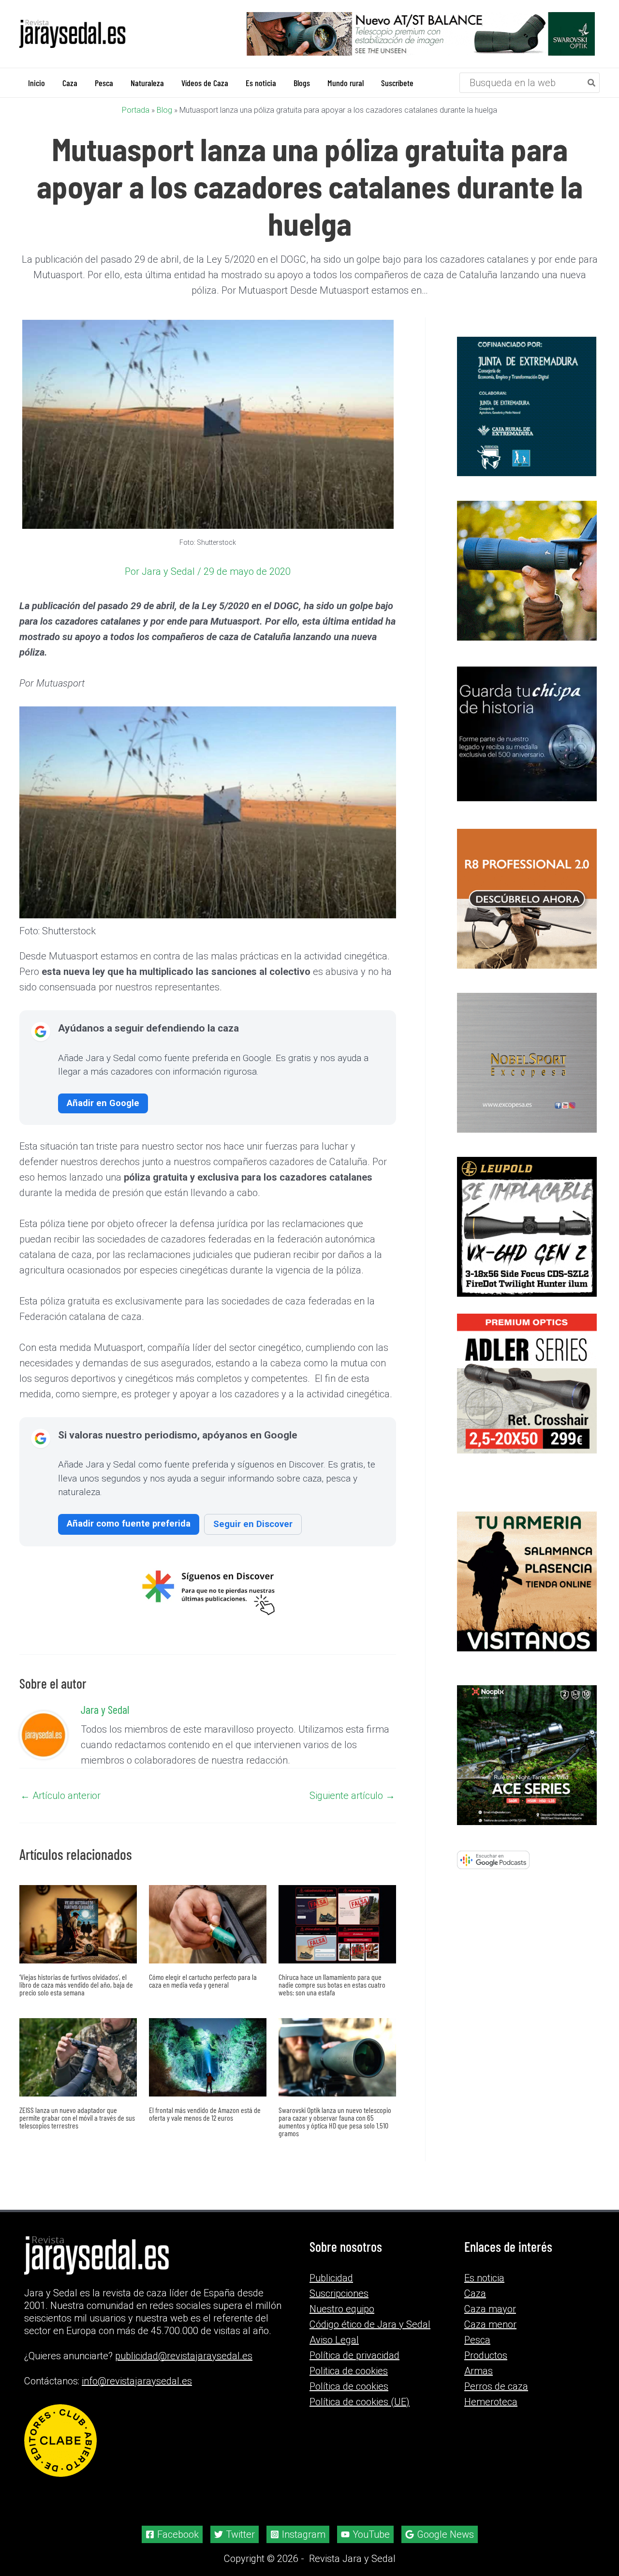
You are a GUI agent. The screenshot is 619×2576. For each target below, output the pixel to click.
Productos (486, 2355)
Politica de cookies (349, 2371)
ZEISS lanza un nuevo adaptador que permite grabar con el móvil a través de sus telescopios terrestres (77, 2118)
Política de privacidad (354, 2355)
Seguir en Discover (253, 1524)
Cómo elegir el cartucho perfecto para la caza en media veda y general (203, 1981)
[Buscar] (592, 83)
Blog (164, 110)
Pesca (477, 2340)
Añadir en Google (103, 1103)
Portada (136, 110)
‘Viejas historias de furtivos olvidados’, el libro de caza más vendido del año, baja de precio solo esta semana (76, 1984)
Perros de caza (496, 2386)
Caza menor (490, 2324)
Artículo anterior (60, 1796)
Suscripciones (339, 2293)
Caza (475, 2293)
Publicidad (331, 2278)
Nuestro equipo (342, 2309)
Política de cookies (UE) (360, 2402)
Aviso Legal (334, 2340)
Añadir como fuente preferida (129, 1523)
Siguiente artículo (352, 1796)
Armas (479, 2371)
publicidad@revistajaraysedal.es (184, 2356)
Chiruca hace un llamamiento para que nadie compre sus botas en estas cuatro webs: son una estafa (332, 1984)
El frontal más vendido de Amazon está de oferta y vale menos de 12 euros (205, 2114)
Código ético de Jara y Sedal (370, 2324)
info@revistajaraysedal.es (137, 2381)
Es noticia (484, 2278)
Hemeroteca (491, 2402)
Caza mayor (490, 2309)
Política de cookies (349, 2386)
